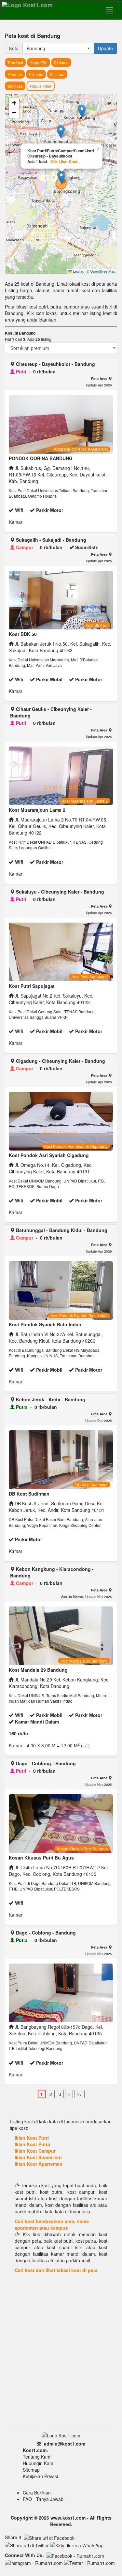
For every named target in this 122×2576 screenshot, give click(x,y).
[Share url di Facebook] (49, 2538)
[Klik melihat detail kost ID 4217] (59, 1993)
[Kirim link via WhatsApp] (77, 2545)
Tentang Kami (37, 2457)
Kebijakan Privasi (40, 2476)
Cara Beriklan (37, 2493)
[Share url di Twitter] (27, 2545)
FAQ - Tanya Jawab (43, 2499)
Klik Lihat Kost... (65, 161)
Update (105, 48)
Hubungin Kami (39, 2463)
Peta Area (100, 378)
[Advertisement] (61, 2358)
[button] (61, 132)
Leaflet (78, 271)
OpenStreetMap (103, 271)
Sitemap (31, 2470)
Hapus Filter (41, 86)
